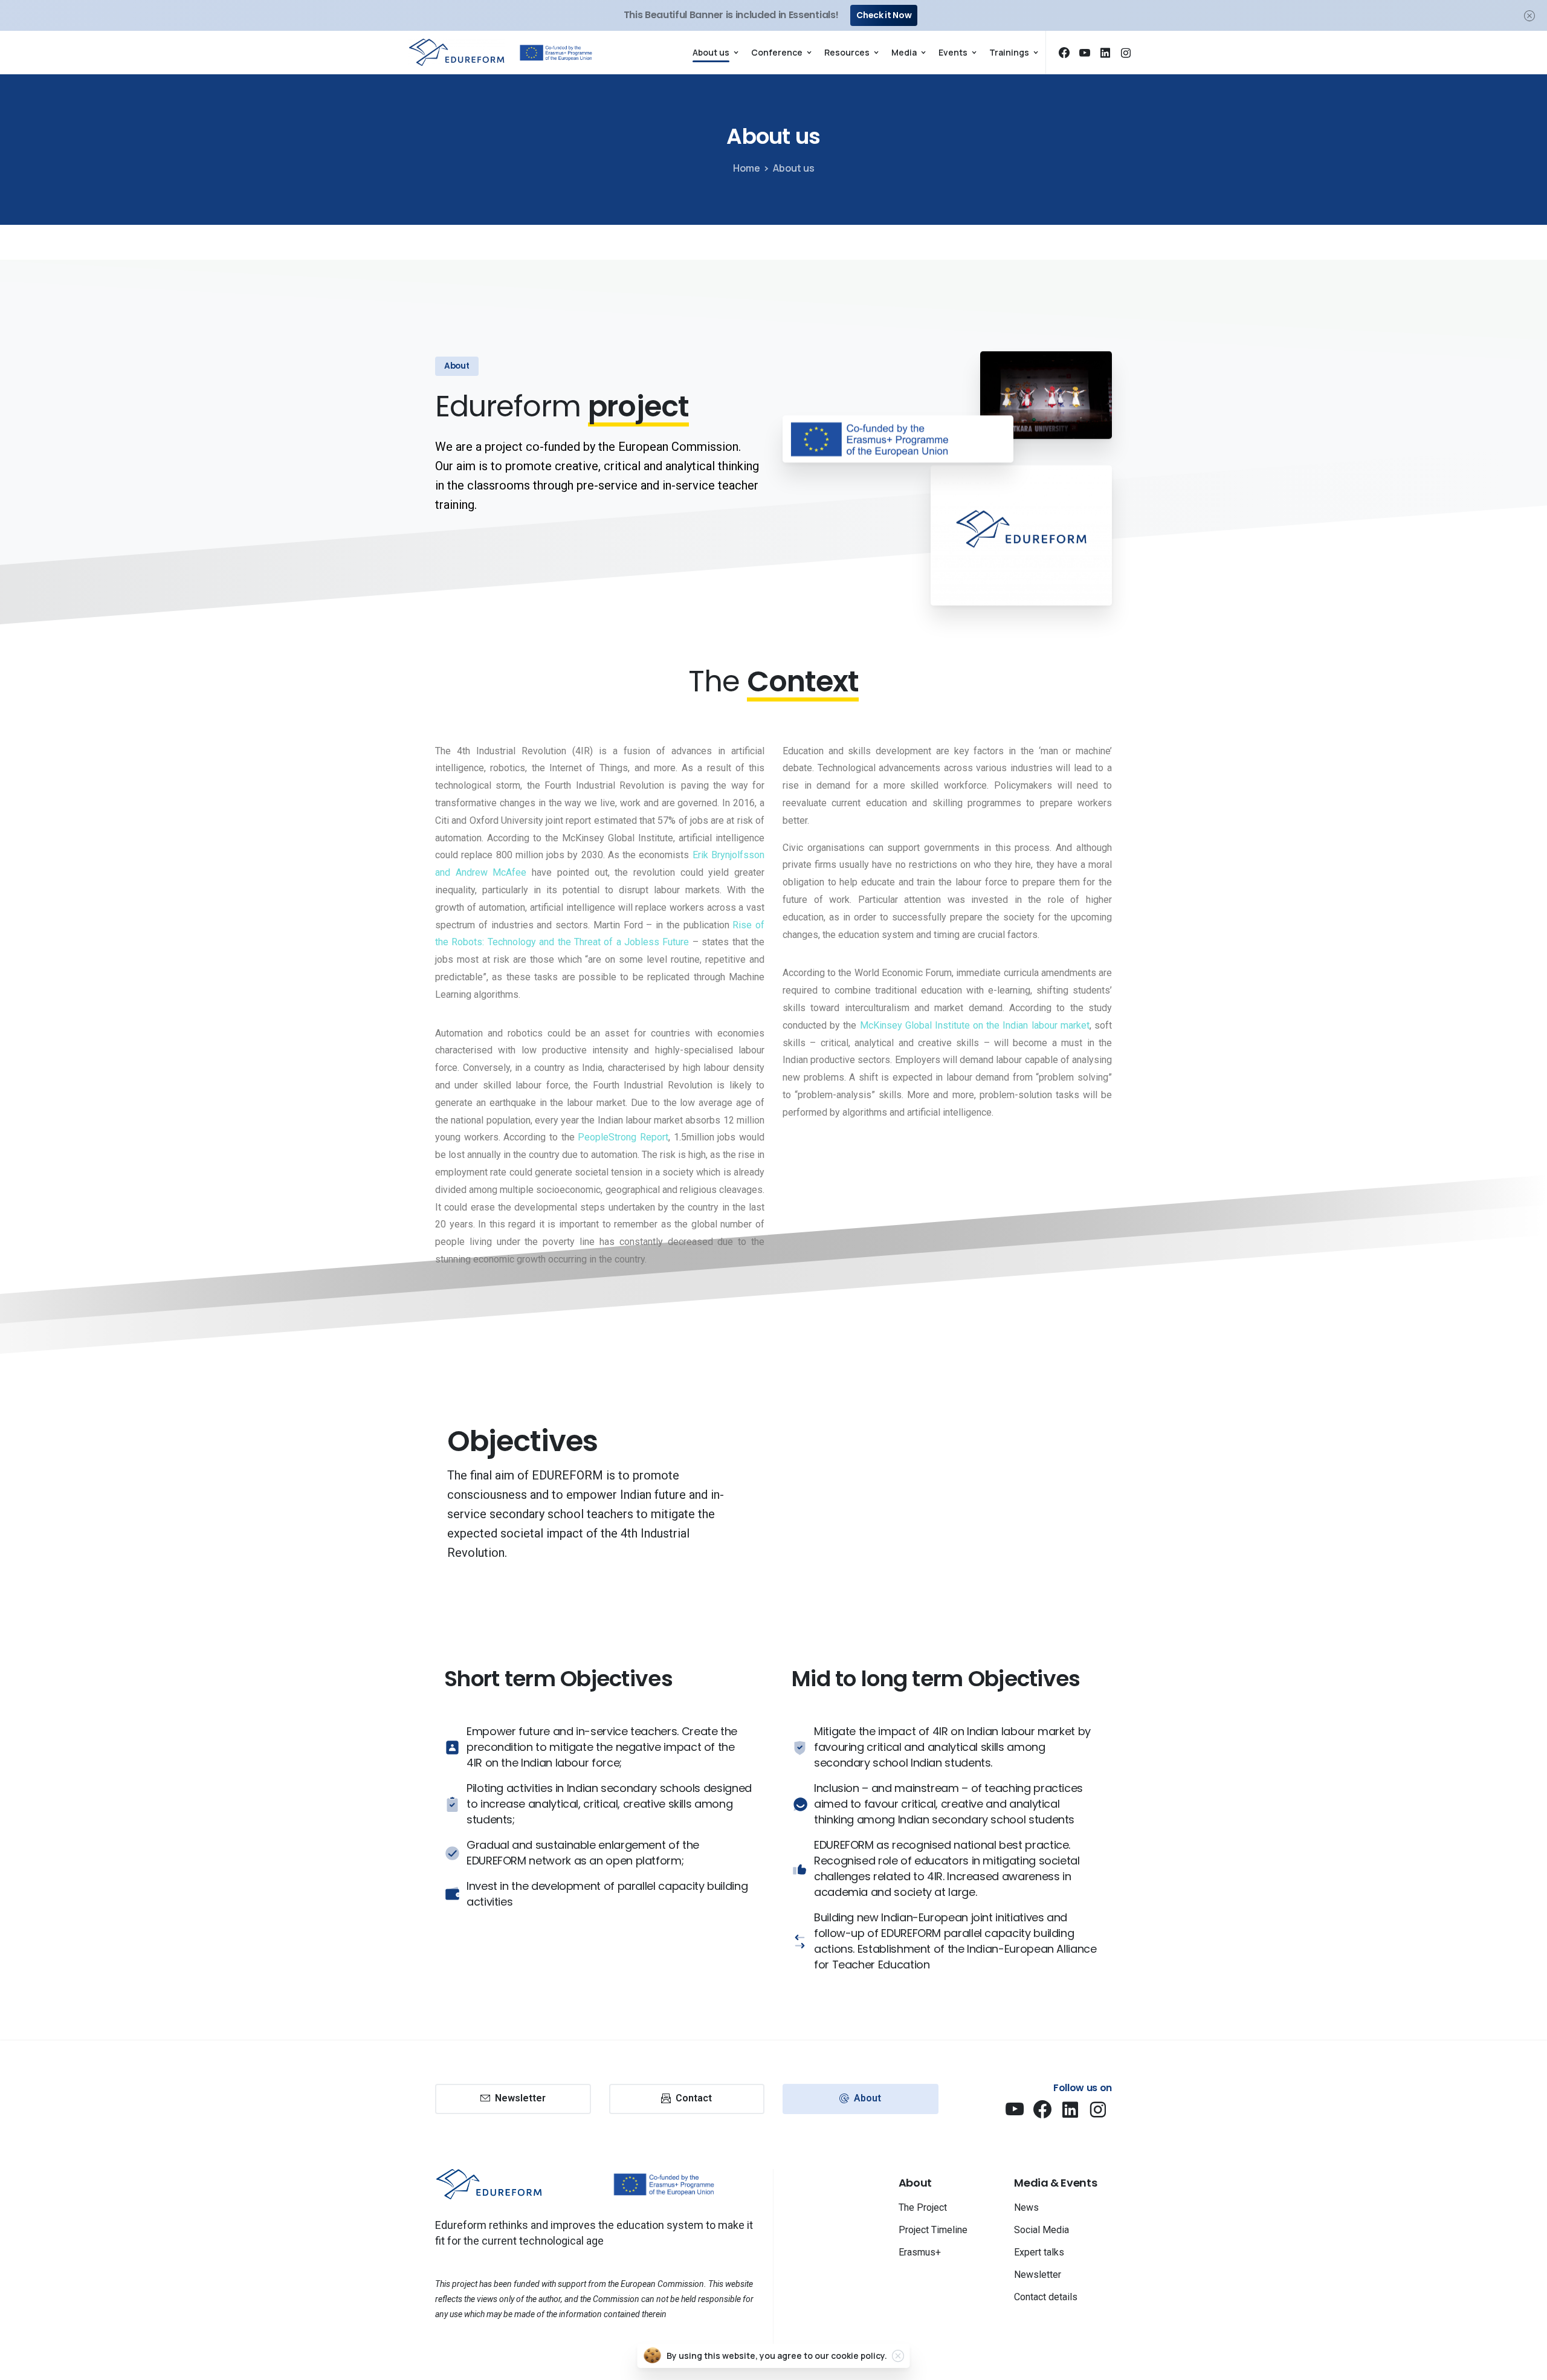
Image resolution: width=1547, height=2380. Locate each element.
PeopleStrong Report (623, 1137)
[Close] (1529, 15)
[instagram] (1126, 53)
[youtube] (1085, 53)
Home (747, 168)
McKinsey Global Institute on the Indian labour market (975, 1025)
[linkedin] (1105, 53)
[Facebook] (1064, 53)
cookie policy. (859, 2356)
